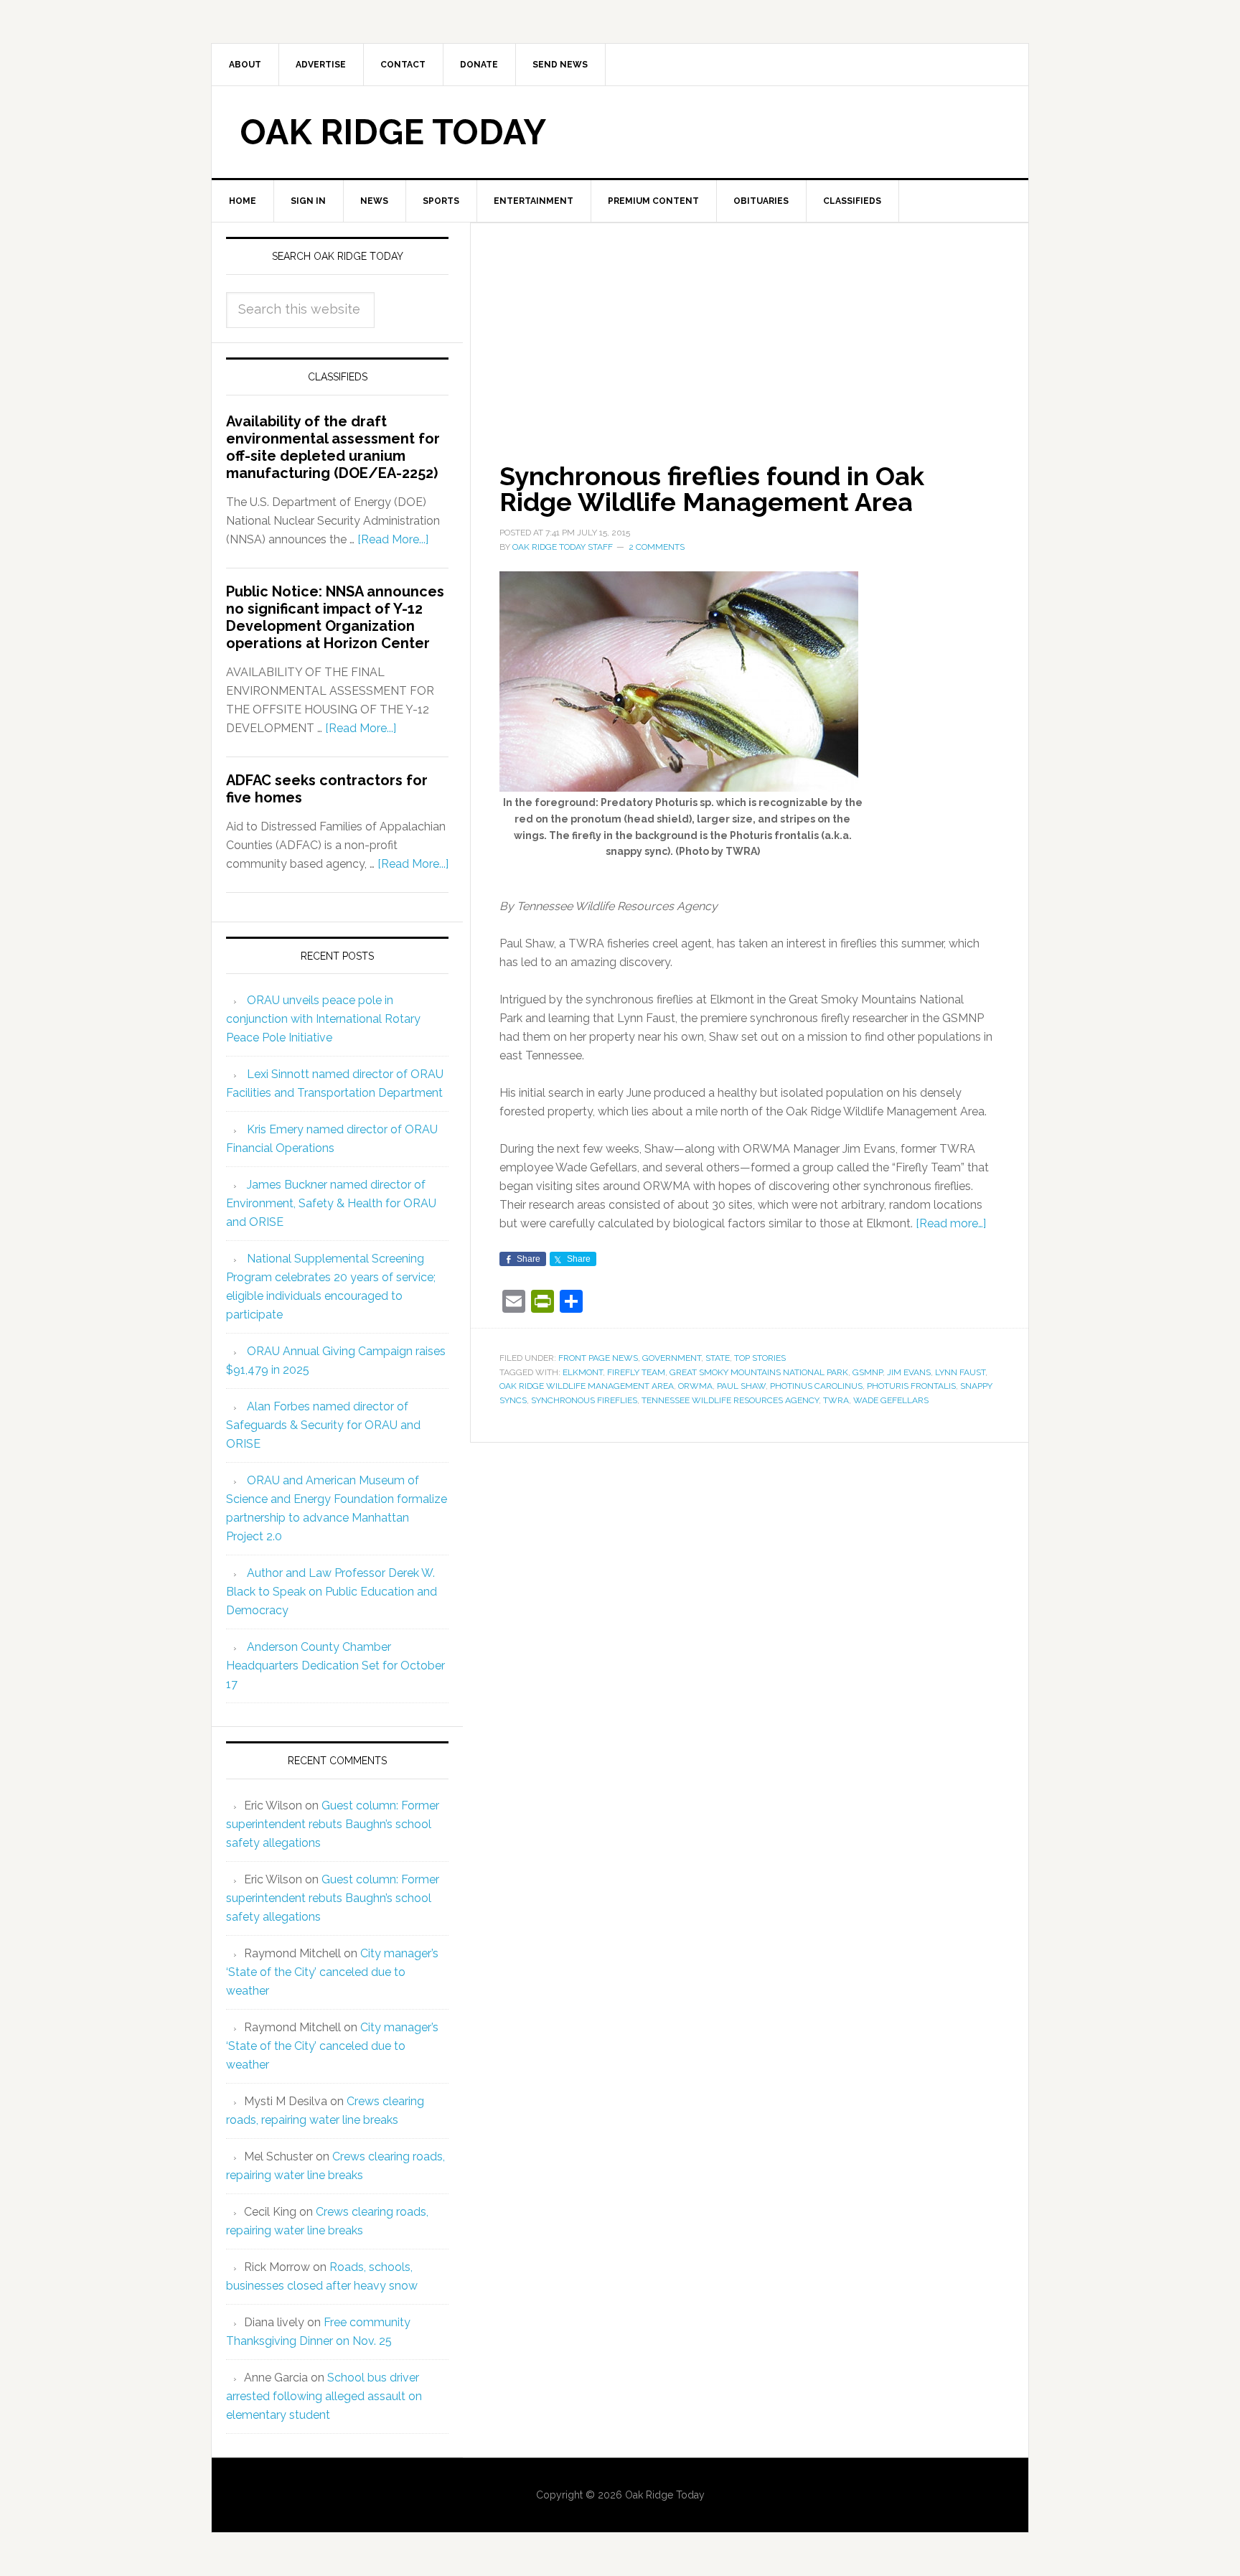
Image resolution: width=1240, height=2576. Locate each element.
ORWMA (695, 1386)
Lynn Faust (960, 1372)
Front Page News (598, 1358)
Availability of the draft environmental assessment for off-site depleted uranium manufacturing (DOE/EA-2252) (333, 447)
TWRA (836, 1400)
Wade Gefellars (891, 1400)
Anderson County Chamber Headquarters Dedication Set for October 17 (335, 1666)
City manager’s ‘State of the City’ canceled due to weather (332, 1972)
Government (672, 1358)
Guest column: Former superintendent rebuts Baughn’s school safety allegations (333, 1824)
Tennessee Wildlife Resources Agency (730, 1400)
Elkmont (583, 1372)
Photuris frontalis (911, 1386)
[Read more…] (951, 1223)
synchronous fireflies (584, 1400)
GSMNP (868, 1372)
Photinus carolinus (816, 1386)
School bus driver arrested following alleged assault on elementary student (324, 2396)
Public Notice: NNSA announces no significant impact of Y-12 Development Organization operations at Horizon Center (335, 617)
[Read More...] (393, 539)
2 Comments (657, 547)
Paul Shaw (741, 1386)
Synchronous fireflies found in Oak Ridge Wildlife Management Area (712, 489)
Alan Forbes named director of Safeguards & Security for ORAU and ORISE (323, 1425)
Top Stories (760, 1358)
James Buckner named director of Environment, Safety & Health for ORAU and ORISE (331, 1203)
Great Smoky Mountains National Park (759, 1372)
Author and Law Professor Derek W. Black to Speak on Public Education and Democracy (332, 1592)
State (718, 1358)
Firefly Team (636, 1372)
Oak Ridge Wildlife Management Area (587, 1386)
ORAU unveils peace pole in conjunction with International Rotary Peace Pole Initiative (323, 1019)
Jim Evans (909, 1372)
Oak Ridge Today (393, 132)
